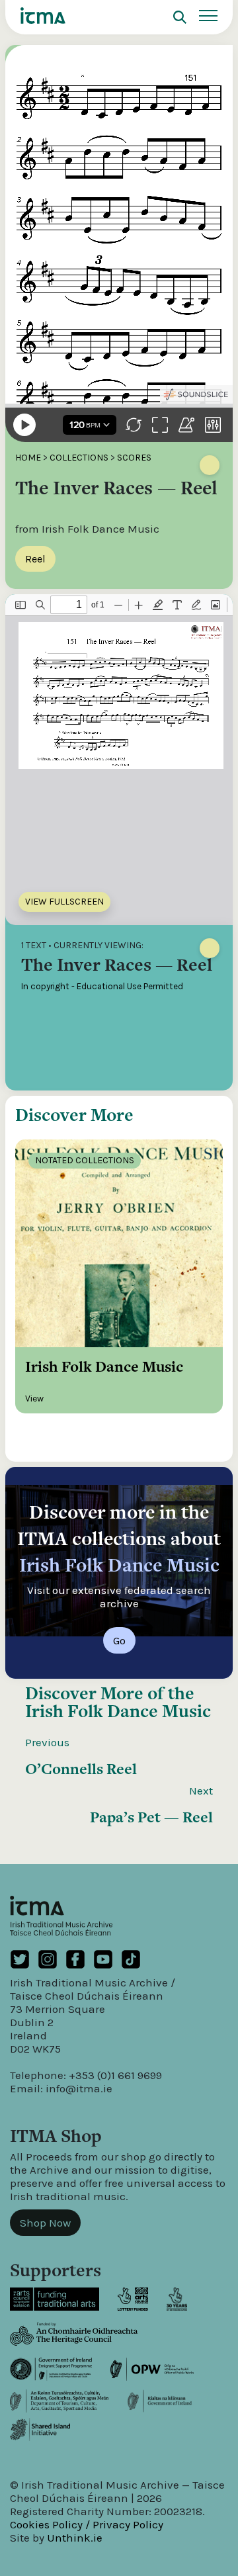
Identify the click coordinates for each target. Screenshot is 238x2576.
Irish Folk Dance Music (118, 1711)
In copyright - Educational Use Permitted (102, 986)
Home (28, 458)
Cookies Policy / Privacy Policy (87, 2524)
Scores (134, 458)
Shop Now (45, 2223)
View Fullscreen (64, 902)
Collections (79, 458)
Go (119, 1640)
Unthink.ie (75, 2538)
